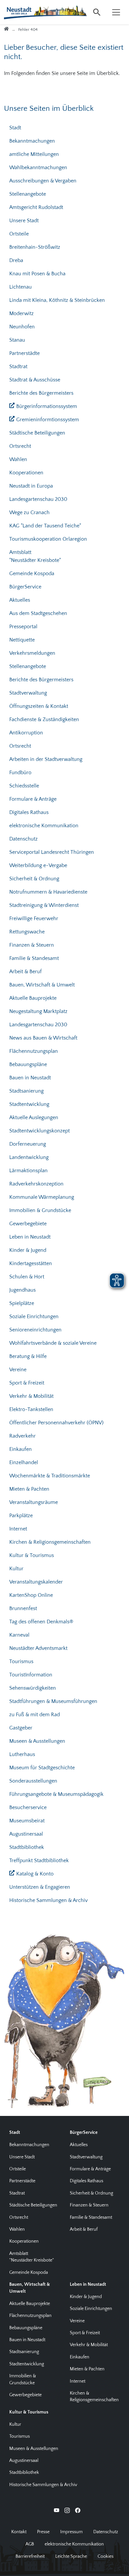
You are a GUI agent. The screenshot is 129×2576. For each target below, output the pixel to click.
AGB (30, 2544)
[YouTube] (57, 2510)
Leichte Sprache (71, 2556)
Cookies (106, 2556)
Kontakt (19, 2532)
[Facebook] (78, 2510)
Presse (43, 2532)
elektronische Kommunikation (74, 2544)
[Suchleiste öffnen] (97, 12)
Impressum (71, 2532)
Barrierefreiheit (30, 2556)
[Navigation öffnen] (116, 12)
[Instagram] (67, 2510)
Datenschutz (106, 2532)
